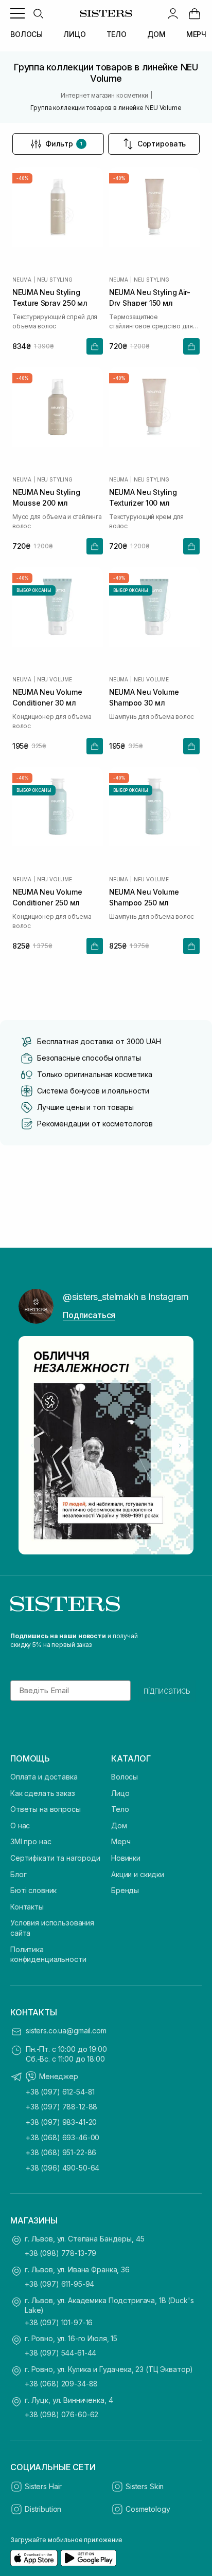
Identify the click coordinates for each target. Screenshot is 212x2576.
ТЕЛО (117, 34)
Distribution (43, 2509)
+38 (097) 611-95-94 (59, 2284)
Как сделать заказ (43, 1793)
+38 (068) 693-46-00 (63, 2137)
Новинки (126, 1858)
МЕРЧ (196, 34)
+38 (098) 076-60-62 (61, 2414)
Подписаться (89, 1315)
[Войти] (173, 13)
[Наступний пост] (180, 1445)
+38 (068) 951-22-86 (61, 2152)
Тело (120, 1809)
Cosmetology (148, 2509)
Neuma (22, 280)
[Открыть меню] (17, 13)
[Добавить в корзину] (95, 346)
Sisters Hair (43, 2486)
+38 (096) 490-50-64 (63, 2168)
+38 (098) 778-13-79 (60, 2253)
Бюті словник (33, 1890)
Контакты (27, 1907)
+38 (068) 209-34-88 (61, 2384)
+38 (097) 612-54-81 (60, 2092)
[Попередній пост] (32, 1445)
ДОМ (156, 34)
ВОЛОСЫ (26, 34)
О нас (20, 1826)
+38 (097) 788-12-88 (61, 2107)
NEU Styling (55, 280)
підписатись (167, 1691)
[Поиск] (38, 13)
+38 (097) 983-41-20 (61, 2122)
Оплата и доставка (44, 1777)
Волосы (125, 1777)
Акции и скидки (138, 1874)
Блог (18, 1874)
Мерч (121, 1841)
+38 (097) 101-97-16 (59, 2322)
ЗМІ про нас (31, 1841)
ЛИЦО (74, 34)
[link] (195, 13)
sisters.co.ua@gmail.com (66, 2031)
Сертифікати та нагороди (55, 1858)
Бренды (125, 1890)
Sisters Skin (145, 2486)
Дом (119, 1826)
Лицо (120, 1793)
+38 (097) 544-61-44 (60, 2353)
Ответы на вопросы (46, 1809)
